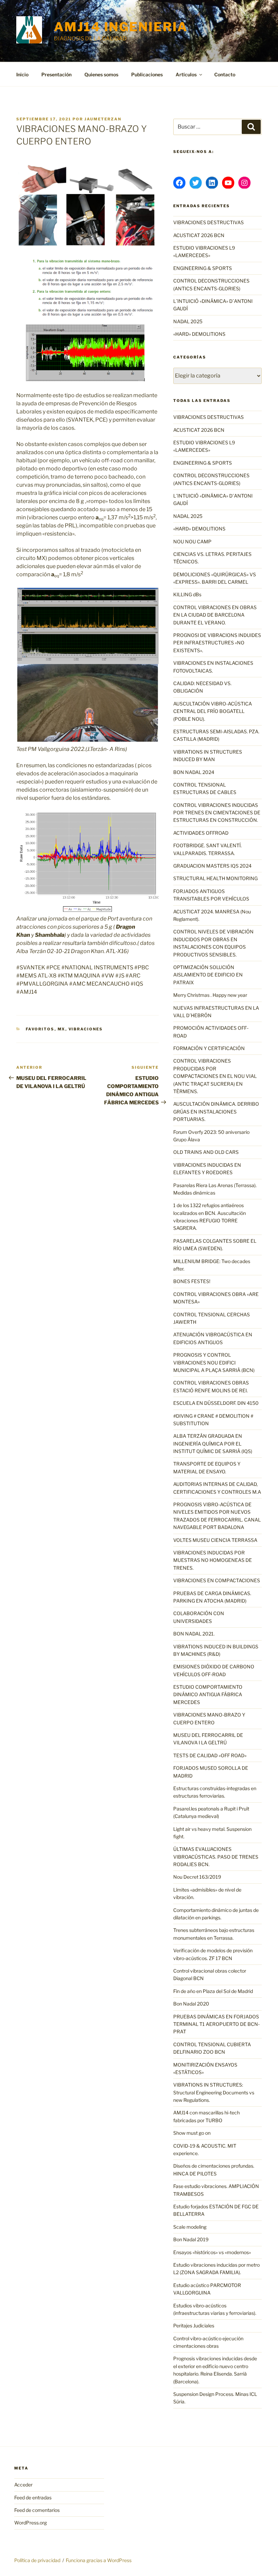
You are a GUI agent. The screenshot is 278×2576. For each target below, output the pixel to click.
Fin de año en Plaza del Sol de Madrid (213, 1991)
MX (62, 1029)
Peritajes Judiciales (194, 2326)
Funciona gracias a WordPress (99, 2560)
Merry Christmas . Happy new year (210, 995)
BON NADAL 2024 (194, 772)
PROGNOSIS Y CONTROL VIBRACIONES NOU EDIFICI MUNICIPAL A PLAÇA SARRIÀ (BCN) (214, 1362)
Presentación (56, 74)
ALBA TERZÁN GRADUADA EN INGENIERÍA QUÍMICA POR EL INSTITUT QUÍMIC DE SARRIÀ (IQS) (213, 1444)
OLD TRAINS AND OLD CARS (206, 1152)
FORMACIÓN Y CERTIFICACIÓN (209, 1048)
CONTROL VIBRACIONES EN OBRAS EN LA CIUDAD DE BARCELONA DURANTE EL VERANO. (215, 615)
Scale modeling (190, 2227)
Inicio (22, 74)
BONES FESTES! (192, 1281)
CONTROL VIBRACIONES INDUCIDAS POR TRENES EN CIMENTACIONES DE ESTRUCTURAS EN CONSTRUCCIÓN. (217, 813)
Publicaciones (147, 74)
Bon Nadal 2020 (191, 2004)
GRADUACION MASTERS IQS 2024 (212, 866)
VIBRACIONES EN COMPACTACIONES (217, 1580)
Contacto (225, 74)
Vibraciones (86, 1029)
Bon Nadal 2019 (191, 2239)
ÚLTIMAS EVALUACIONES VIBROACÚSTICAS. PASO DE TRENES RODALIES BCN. (216, 1857)
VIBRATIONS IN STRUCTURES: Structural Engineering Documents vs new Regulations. (214, 2092)
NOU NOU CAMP (192, 541)
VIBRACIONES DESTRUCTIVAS (209, 222)
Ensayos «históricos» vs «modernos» (212, 2252)
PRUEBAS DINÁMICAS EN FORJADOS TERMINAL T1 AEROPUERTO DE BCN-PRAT (216, 2024)
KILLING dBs (187, 594)
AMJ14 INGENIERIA (121, 27)
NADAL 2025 (188, 321)
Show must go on (192, 2133)
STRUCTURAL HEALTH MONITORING (215, 878)
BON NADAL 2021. (194, 1634)
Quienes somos (101, 74)
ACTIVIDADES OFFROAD (201, 833)
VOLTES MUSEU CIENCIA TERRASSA (215, 1540)
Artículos (186, 74)
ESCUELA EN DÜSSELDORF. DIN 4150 (216, 1403)
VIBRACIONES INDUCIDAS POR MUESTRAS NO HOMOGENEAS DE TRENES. (213, 1560)
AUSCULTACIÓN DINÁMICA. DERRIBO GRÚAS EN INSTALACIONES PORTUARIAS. (216, 1111)
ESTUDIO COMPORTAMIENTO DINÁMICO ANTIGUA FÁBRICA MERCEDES (208, 1694)
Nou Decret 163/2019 (197, 1877)
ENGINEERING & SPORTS (203, 268)
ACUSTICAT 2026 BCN (199, 235)
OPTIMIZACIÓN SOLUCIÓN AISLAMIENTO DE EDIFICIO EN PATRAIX (208, 975)
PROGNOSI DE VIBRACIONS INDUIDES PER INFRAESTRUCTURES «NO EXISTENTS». (217, 643)
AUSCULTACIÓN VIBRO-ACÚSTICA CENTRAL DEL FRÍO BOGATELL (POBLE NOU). (213, 711)
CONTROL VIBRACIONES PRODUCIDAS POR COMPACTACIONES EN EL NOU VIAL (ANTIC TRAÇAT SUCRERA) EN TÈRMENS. (215, 1076)
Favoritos (40, 1029)
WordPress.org (31, 2523)
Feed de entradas (33, 2497)
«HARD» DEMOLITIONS (199, 334)
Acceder (23, 2485)
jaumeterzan (103, 119)
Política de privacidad (37, 2560)
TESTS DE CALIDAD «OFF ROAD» (210, 1755)
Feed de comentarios (37, 2510)
